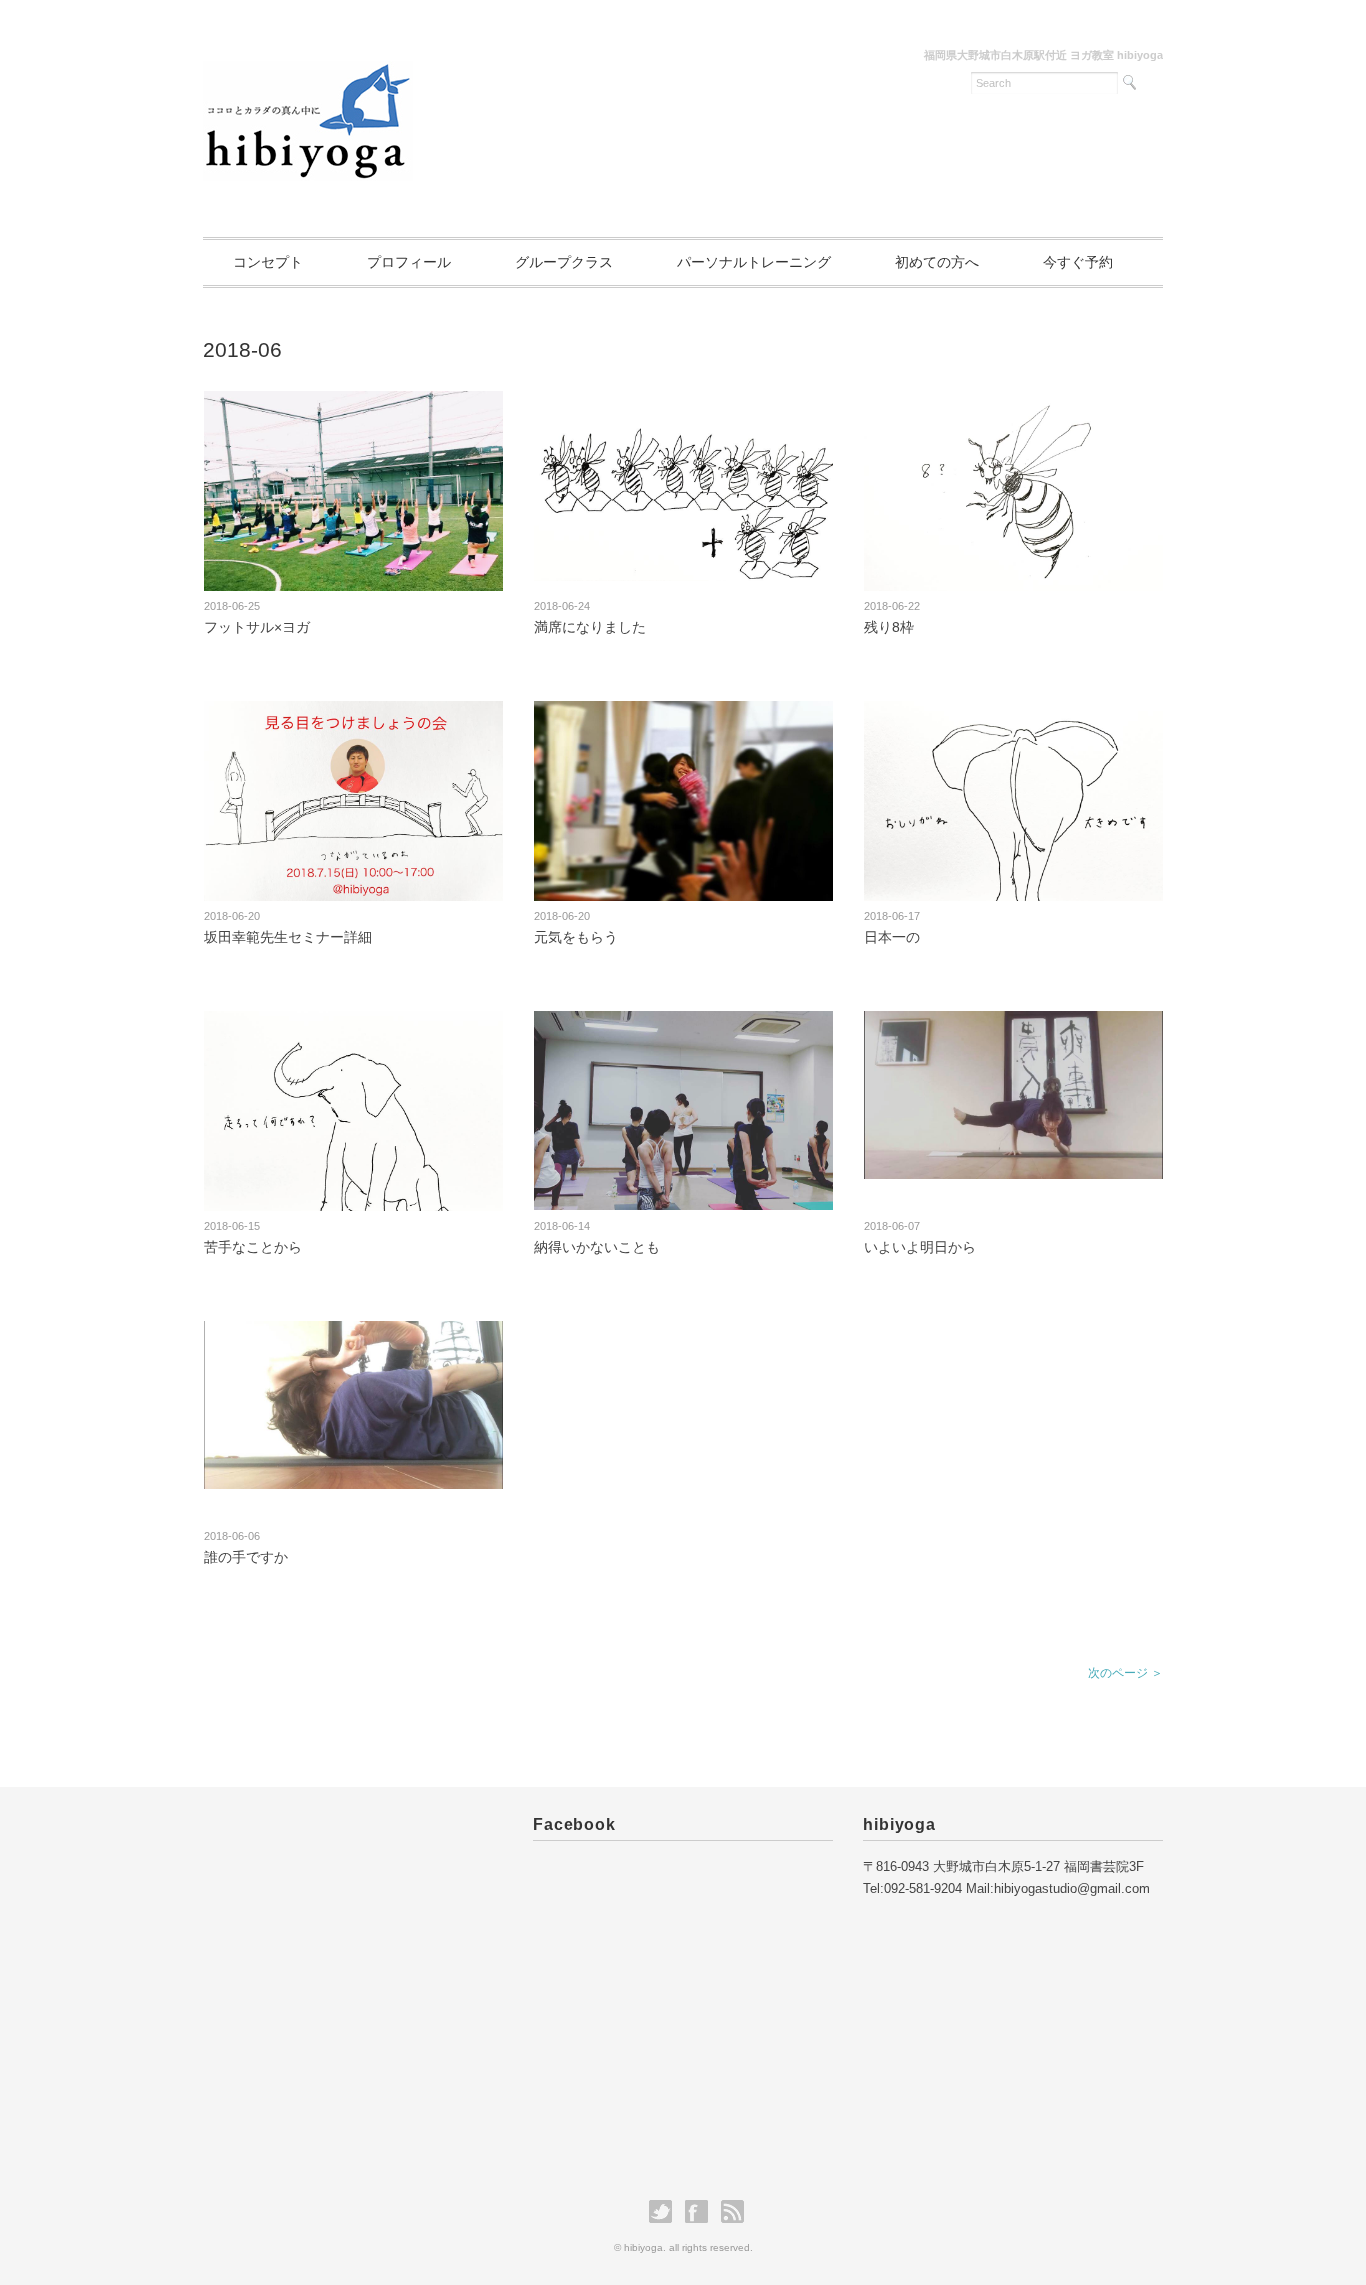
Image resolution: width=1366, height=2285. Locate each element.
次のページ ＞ (1125, 1673)
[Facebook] (701, 2212)
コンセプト (268, 262)
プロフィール (409, 262)
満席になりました (590, 627)
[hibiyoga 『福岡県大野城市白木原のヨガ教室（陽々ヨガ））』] (308, 66)
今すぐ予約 (1078, 262)
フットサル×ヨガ (257, 627)
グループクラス (564, 262)
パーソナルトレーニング (754, 262)
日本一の (892, 937)
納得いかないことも (597, 1247)
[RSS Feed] (732, 2212)
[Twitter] (665, 2212)
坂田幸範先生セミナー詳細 (288, 937)
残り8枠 (889, 627)
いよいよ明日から (920, 1247)
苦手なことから (253, 1247)
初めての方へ (937, 262)
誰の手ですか (246, 1557)
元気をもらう (576, 937)
